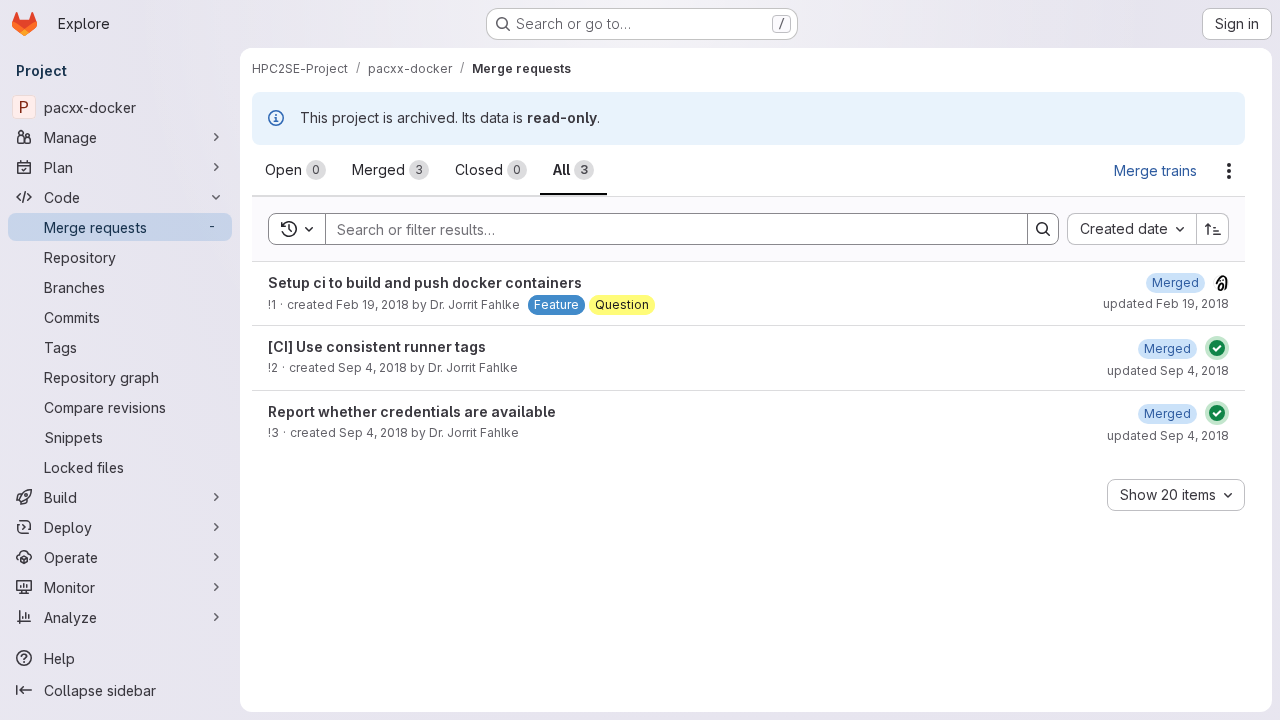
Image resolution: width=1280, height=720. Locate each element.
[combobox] (1131, 229)
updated (1166, 303)
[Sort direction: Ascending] (1213, 229)
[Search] (1043, 229)
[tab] (295, 170)
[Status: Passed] (1217, 348)
